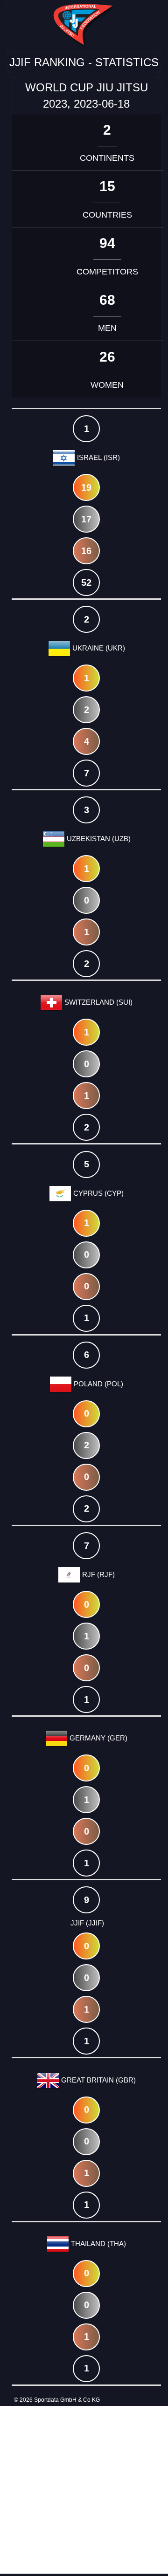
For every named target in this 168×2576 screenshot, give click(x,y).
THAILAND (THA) (98, 2244)
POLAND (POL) (98, 1384)
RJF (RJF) (98, 1574)
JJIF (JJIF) (86, 1923)
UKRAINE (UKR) (98, 648)
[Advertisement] (84, 2490)
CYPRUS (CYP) (98, 1193)
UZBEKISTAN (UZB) (98, 839)
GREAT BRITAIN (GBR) (98, 2080)
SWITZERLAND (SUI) (98, 1002)
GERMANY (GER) (98, 1738)
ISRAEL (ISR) (98, 457)
